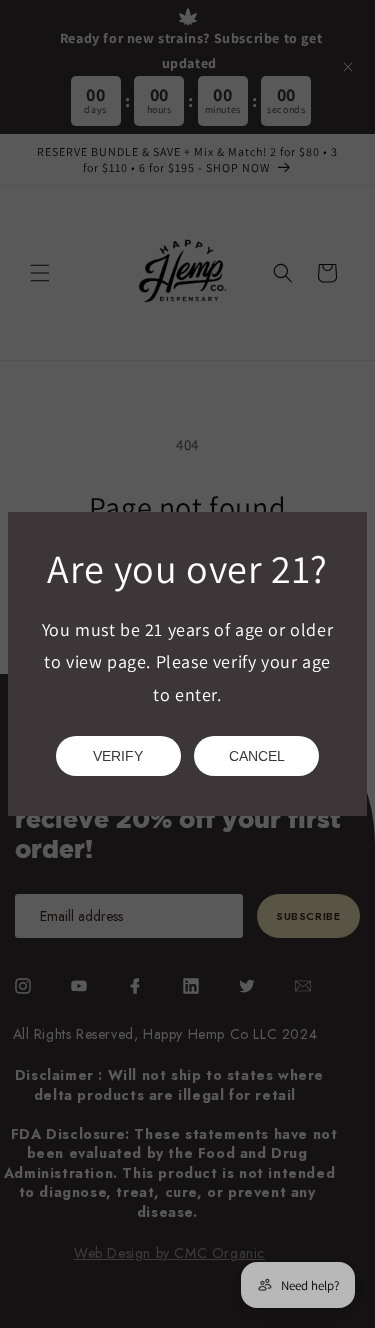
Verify (118, 756)
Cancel (257, 756)
